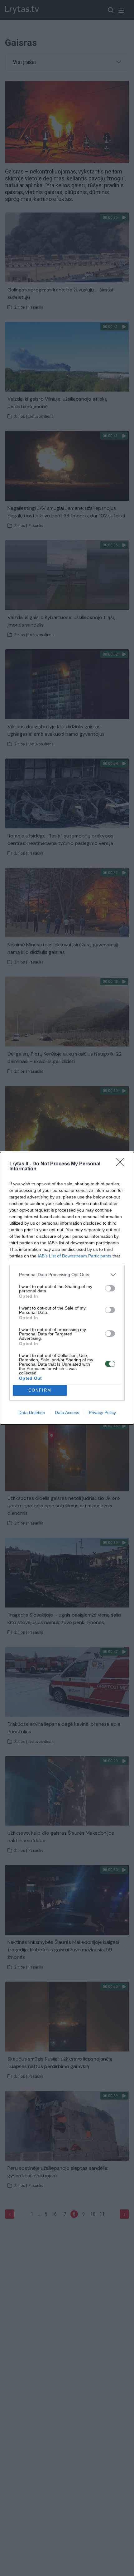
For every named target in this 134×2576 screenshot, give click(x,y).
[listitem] (67, 1275)
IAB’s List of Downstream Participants (74, 1256)
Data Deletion (32, 1412)
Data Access (67, 1412)
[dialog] (67, 1288)
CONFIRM (40, 1390)
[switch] (110, 1288)
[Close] (122, 1164)
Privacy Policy (102, 1412)
